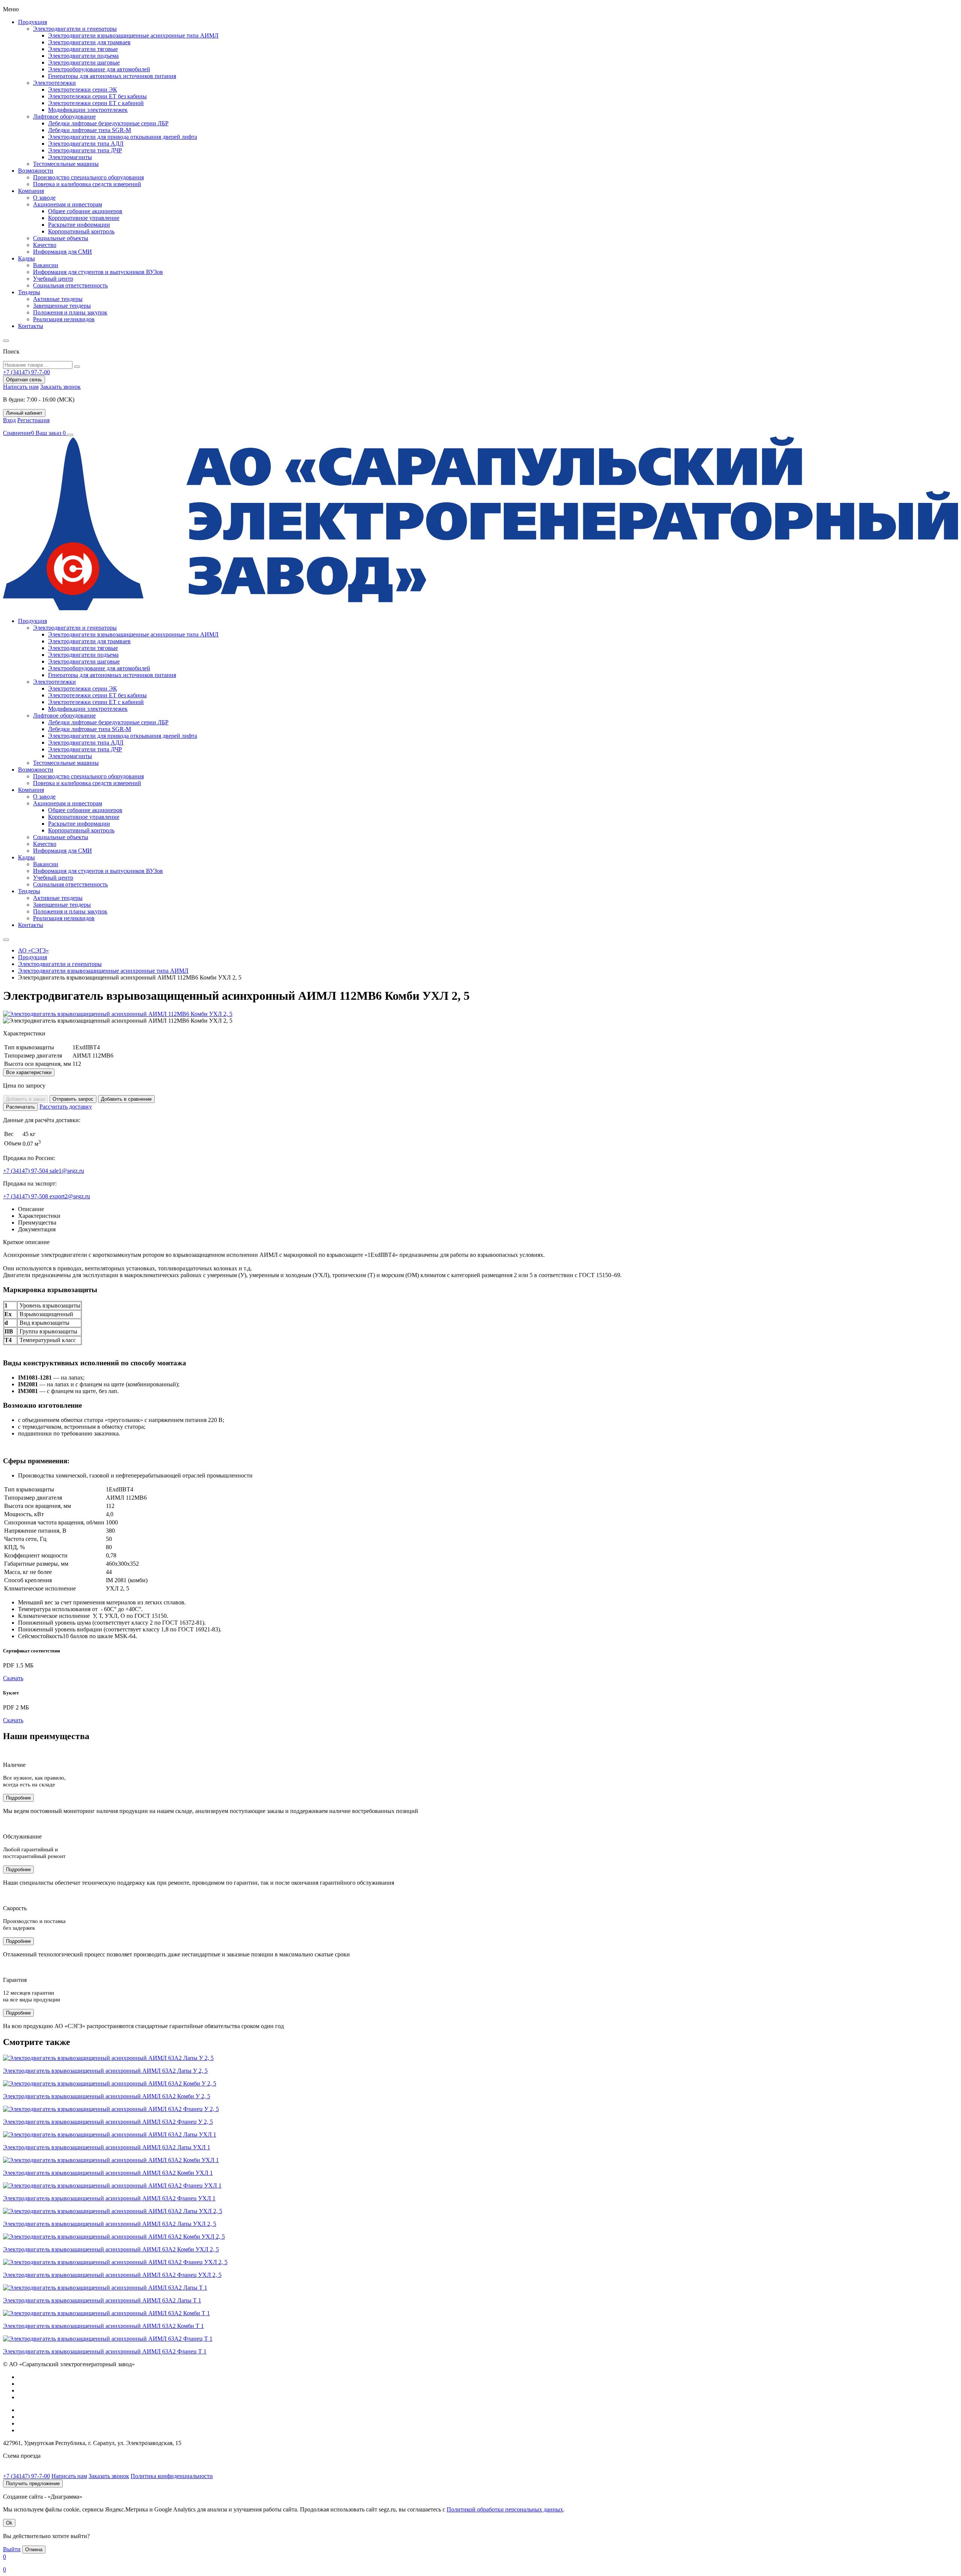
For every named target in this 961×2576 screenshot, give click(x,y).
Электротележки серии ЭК (83, 90)
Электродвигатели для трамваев (89, 42)
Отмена (34, 2550)
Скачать (13, 1678)
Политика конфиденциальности (172, 2476)
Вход (9, 420)
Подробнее (18, 1798)
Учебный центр (53, 279)
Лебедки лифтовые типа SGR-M (90, 130)
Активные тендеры (58, 299)
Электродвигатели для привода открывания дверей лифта (123, 137)
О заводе (44, 198)
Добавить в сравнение (126, 1099)
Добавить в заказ (26, 1099)
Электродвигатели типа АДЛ (86, 144)
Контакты (31, 326)
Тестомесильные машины (66, 164)
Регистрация (33, 420)
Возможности (36, 171)
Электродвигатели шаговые (84, 62)
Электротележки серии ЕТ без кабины (97, 96)
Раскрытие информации (79, 225)
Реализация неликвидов (64, 319)
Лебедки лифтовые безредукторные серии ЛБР (108, 123)
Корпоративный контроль (81, 231)
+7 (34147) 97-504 (26, 1171)
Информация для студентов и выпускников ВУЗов (98, 272)
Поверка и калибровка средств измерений (87, 184)
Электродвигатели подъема (83, 56)
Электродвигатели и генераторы (75, 29)
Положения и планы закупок (70, 312)
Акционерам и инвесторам (68, 204)
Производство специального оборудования (88, 177)
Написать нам (21, 387)
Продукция (32, 22)
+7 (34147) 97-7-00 (26, 2476)
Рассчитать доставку (66, 1107)
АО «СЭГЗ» (33, 950)
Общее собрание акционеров (85, 211)
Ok (9, 2523)
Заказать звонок (60, 387)
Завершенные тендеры (62, 306)
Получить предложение (33, 2483)
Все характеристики (29, 1072)
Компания (31, 191)
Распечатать (20, 1107)
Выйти (12, 2549)
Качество (45, 245)
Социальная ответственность (70, 285)
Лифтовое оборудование (64, 117)
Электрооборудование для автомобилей (99, 69)
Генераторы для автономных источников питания (112, 76)
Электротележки (54, 83)
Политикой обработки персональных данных (505, 2509)
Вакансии (46, 265)
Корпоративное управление (84, 218)
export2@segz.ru (70, 1196)
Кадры (26, 258)
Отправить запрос (73, 1099)
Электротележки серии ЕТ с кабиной (96, 103)
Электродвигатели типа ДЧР (85, 150)
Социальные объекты (61, 238)
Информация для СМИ (63, 252)
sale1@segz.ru (67, 1171)
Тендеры (29, 292)
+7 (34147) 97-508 (26, 1196)
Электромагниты (70, 157)
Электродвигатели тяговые (83, 49)
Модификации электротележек (88, 110)
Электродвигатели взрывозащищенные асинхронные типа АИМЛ (133, 35)
